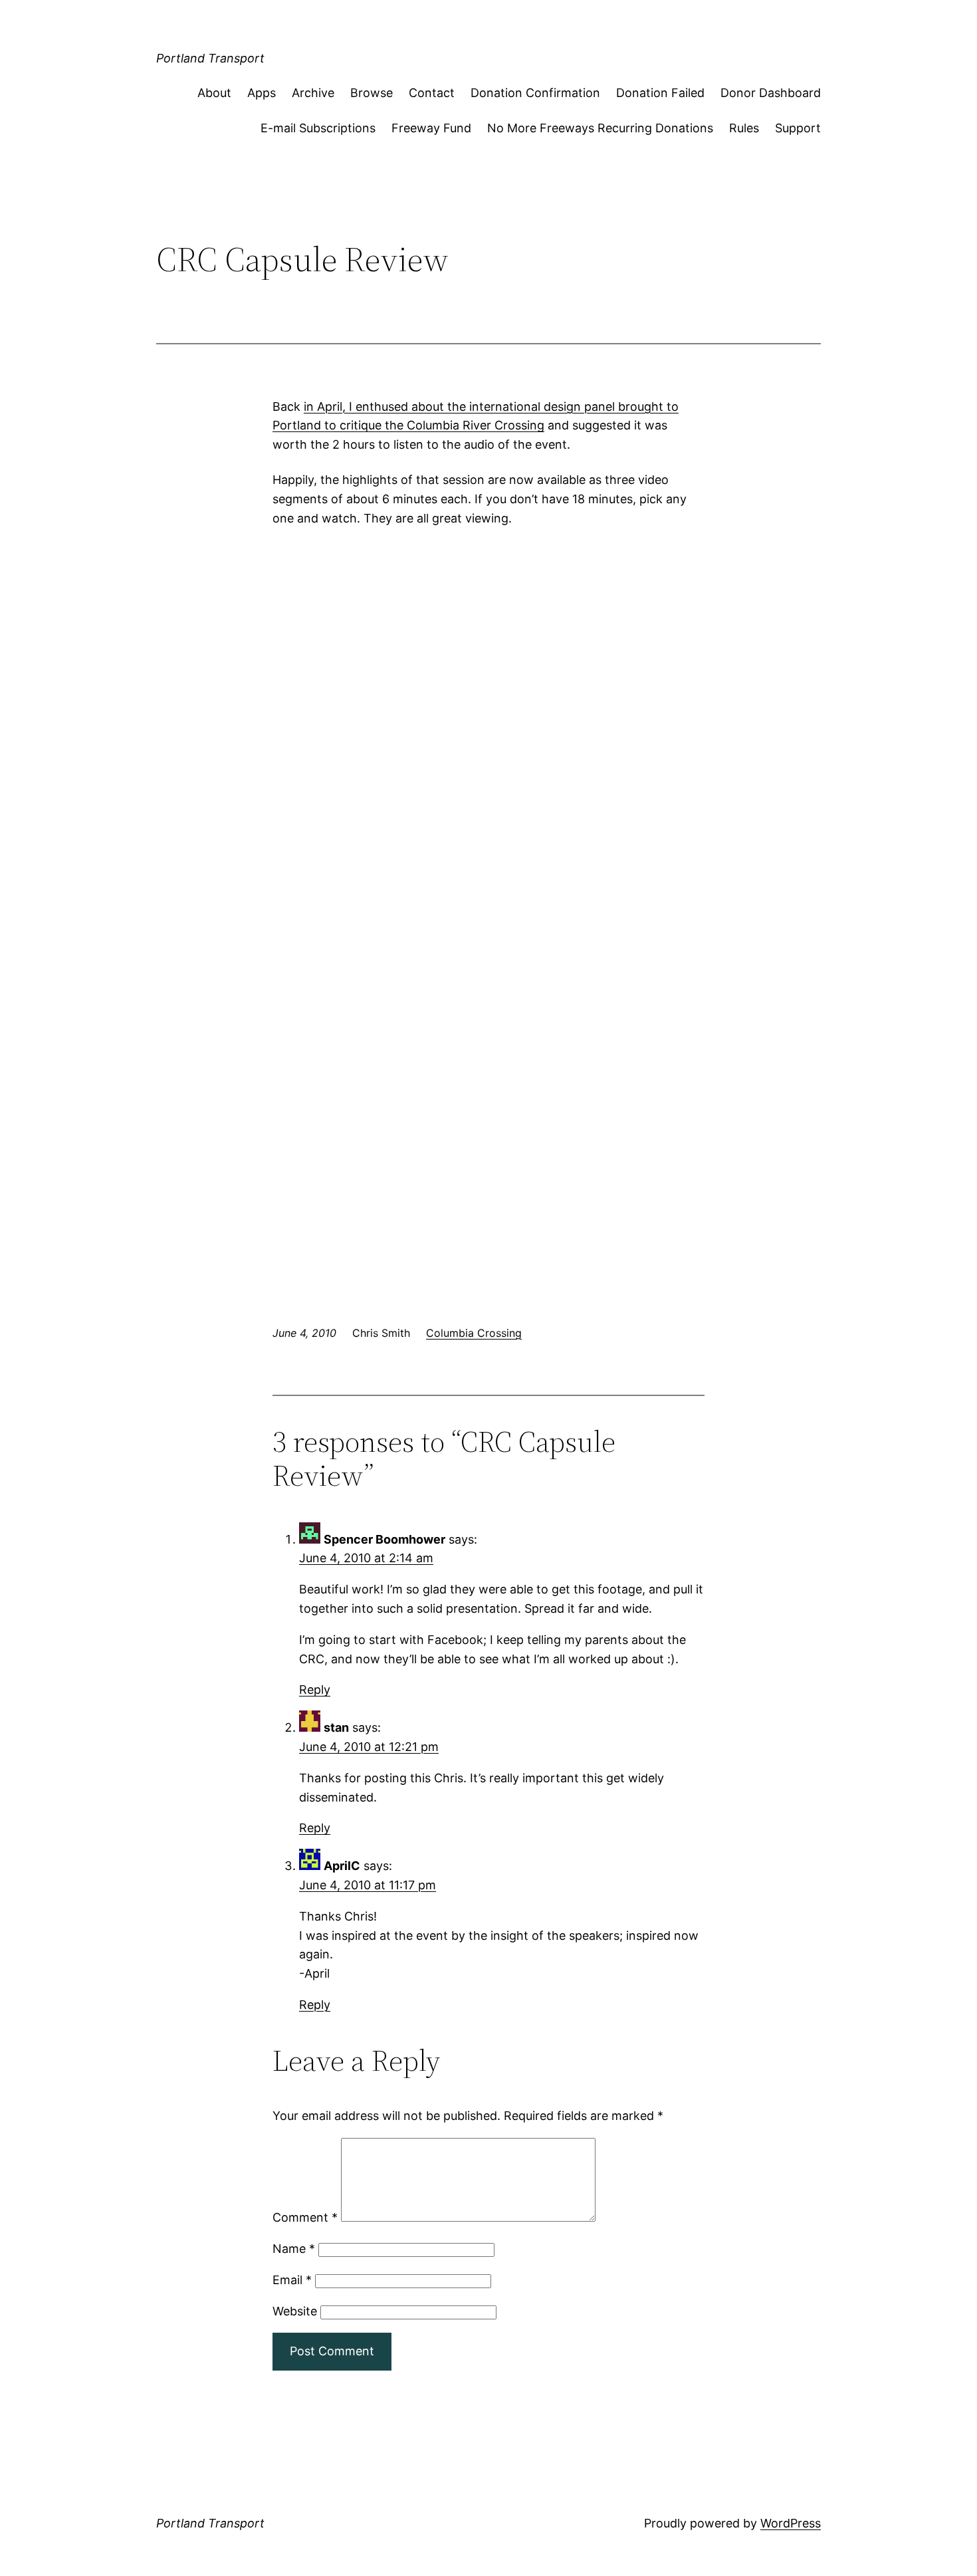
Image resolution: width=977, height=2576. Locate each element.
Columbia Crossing (474, 1333)
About (214, 93)
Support (798, 128)
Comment (305, 2217)
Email (292, 2280)
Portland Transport (210, 58)
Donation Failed (660, 93)
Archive (313, 93)
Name (294, 2249)
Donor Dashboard (771, 93)
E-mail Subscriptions (318, 128)
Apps (262, 93)
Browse (372, 93)
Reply (315, 1690)
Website (295, 2311)
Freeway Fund (431, 128)
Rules (744, 128)
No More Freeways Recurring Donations (600, 128)
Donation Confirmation (535, 93)
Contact (432, 93)
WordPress (791, 2523)
